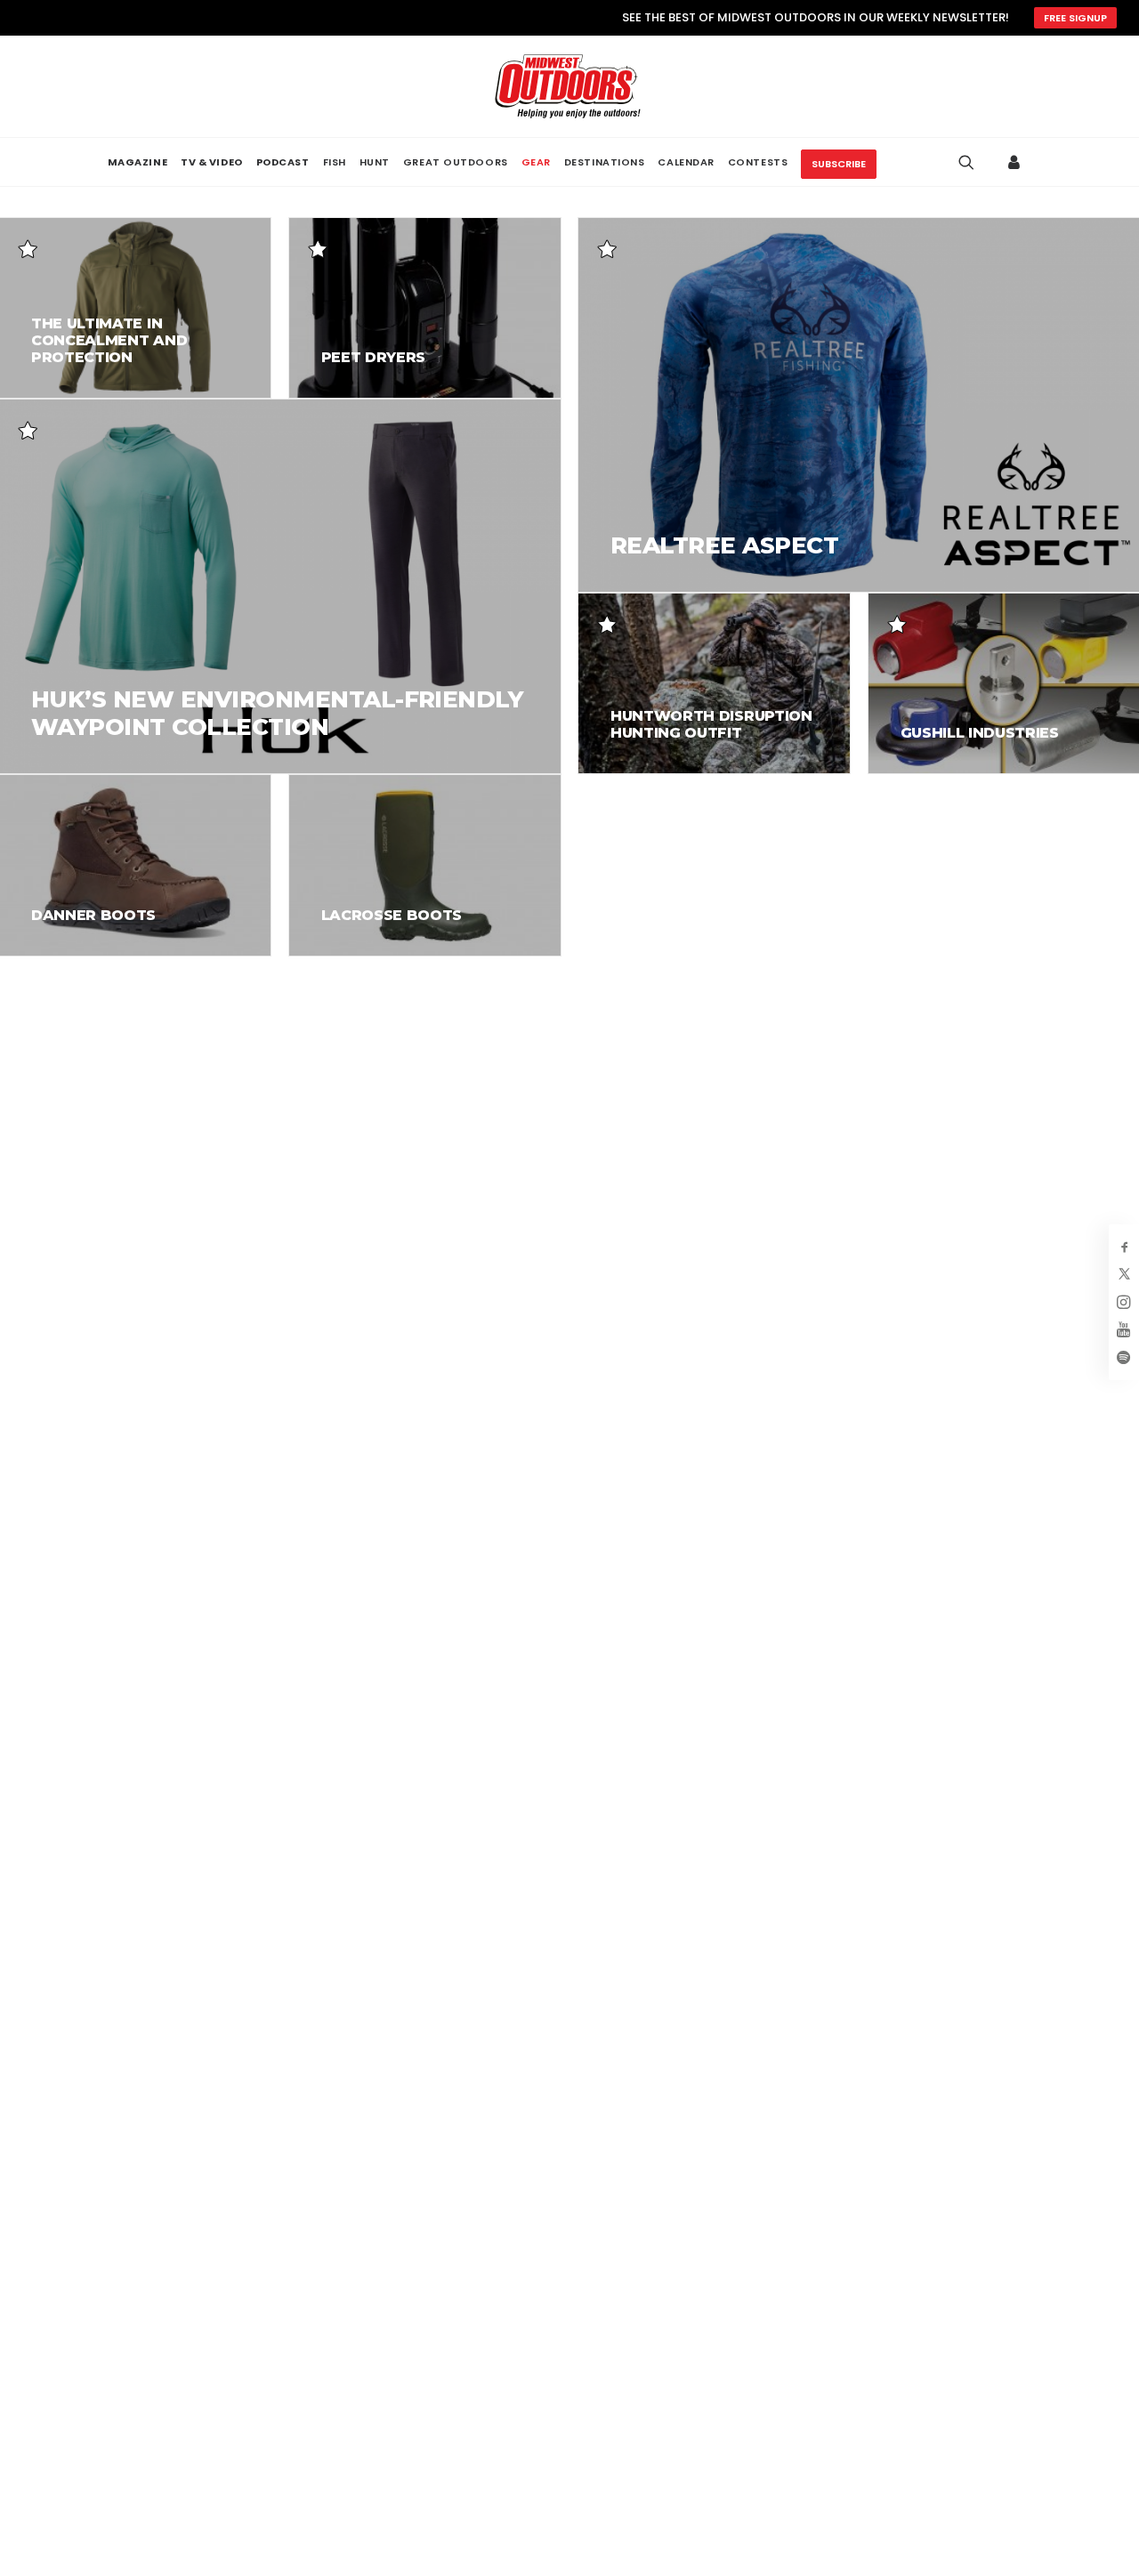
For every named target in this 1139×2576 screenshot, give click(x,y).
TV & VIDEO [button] (212, 162)
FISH (335, 162)
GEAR (536, 162)
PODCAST (283, 162)
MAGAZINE (137, 162)
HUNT (375, 162)
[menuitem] (137, 162)
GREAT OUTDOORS (456, 162)
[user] (1018, 162)
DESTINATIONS (605, 162)
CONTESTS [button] (758, 162)
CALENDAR (686, 162)
